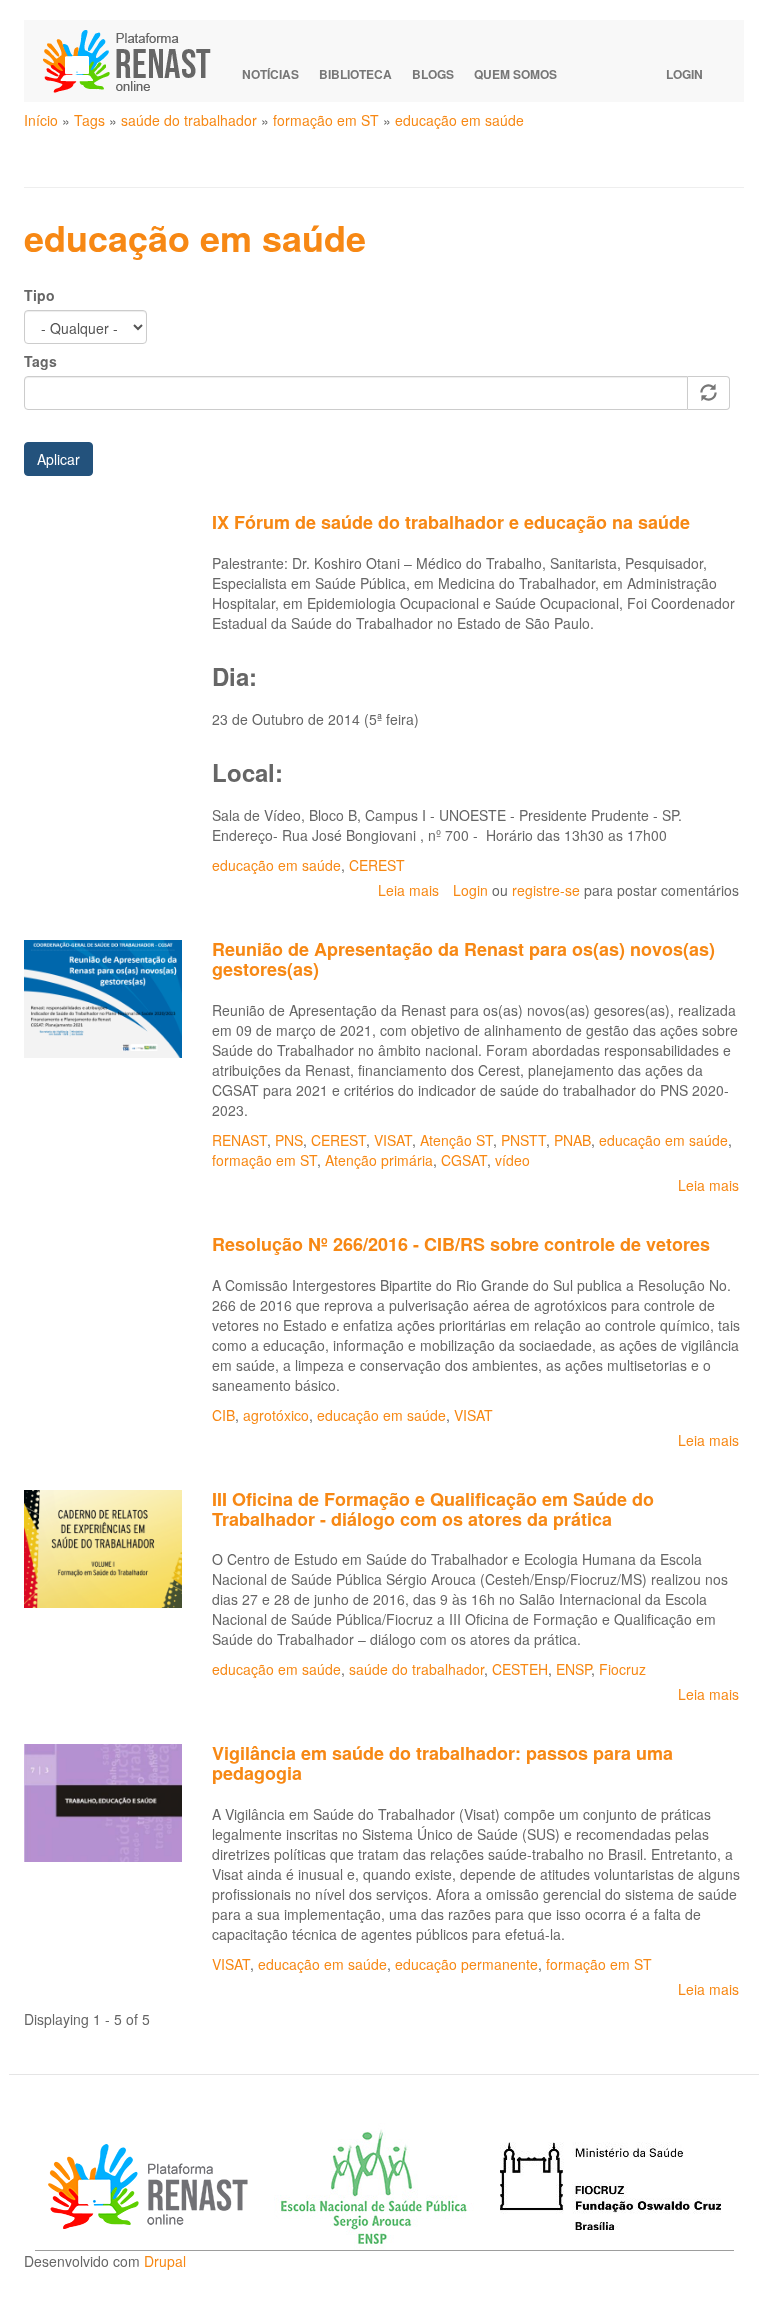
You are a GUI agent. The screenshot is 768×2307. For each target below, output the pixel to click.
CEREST (377, 865)
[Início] (136, 61)
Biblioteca (355, 74)
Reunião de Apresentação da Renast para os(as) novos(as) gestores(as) (463, 959)
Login (684, 74)
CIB (223, 1415)
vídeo (512, 1160)
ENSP (573, 1669)
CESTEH (520, 1669)
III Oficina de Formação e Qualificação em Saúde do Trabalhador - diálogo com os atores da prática (433, 1509)
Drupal (165, 2261)
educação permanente (466, 1964)
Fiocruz (622, 1669)
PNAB (572, 1140)
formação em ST (326, 120)
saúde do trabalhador (189, 120)
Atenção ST (456, 1140)
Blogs (433, 74)
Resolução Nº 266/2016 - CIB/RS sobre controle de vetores (461, 1244)
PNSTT (523, 1140)
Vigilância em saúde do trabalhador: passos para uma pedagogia (442, 1763)
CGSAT (464, 1160)
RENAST (239, 1140)
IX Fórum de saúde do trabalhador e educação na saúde (451, 522)
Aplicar (58, 459)
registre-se (546, 890)
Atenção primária (379, 1160)
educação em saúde (459, 120)
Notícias (270, 74)
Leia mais (408, 890)
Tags (89, 120)
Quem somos (515, 74)
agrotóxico (276, 1415)
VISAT (393, 1140)
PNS (289, 1140)
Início (41, 120)
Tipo (39, 295)
